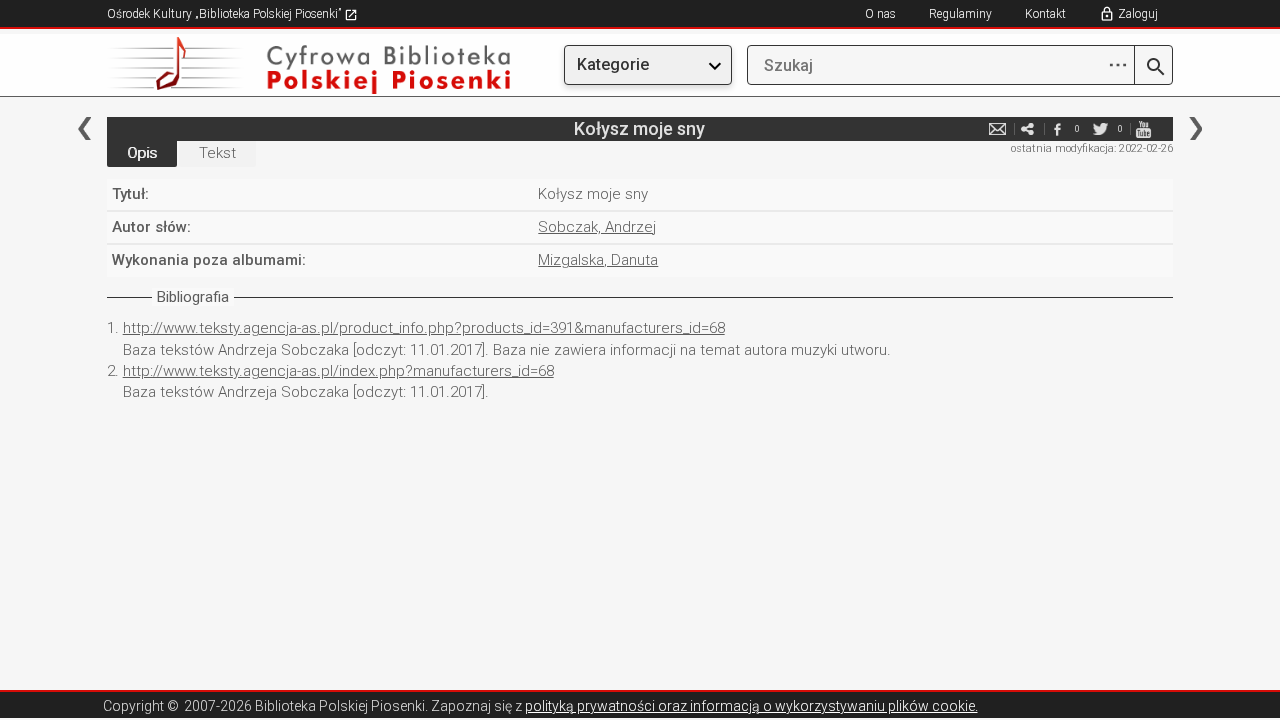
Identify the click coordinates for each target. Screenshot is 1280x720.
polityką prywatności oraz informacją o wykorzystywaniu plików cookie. (751, 706)
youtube (1143, 128)
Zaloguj (1138, 14)
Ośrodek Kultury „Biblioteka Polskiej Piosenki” (225, 14)
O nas (880, 14)
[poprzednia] (84, 128)
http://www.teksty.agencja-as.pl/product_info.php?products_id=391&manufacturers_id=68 (424, 328)
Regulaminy (960, 14)
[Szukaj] (1153, 68)
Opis (142, 153)
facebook (1057, 128)
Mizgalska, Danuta (598, 260)
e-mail (997, 128)
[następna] (1195, 128)
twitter (1100, 128)
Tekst (217, 153)
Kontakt (1045, 14)
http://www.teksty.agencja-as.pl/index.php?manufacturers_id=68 (338, 371)
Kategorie (613, 64)
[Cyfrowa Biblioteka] (267, 65)
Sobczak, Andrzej (597, 227)
